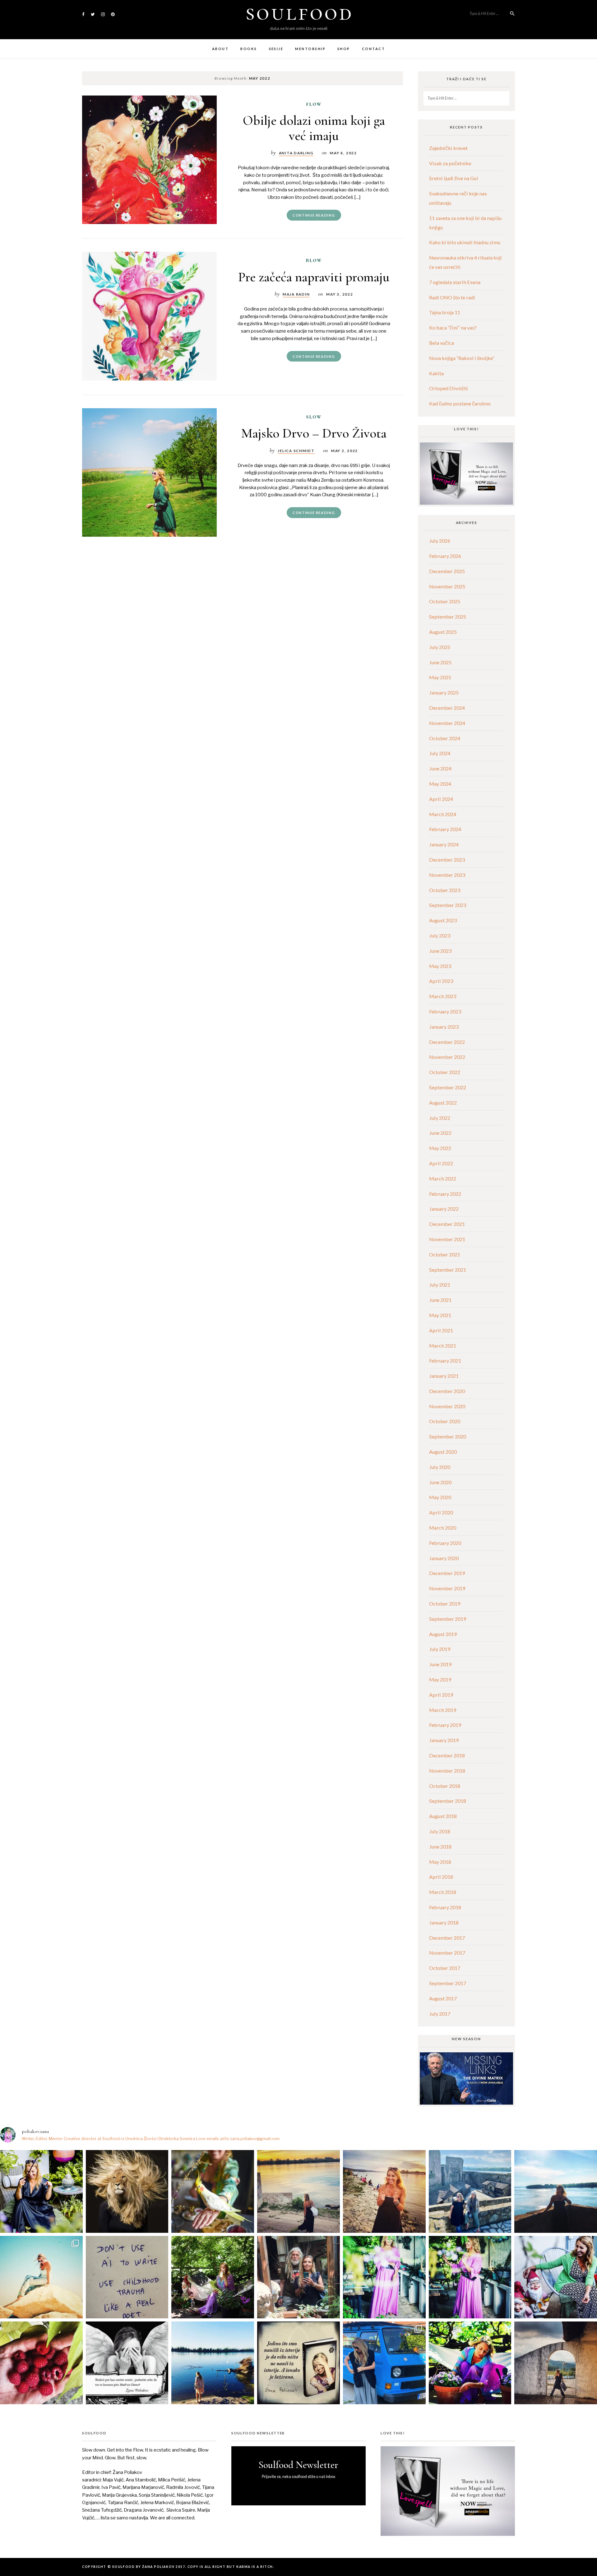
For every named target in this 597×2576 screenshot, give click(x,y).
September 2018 (448, 1801)
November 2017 (447, 1953)
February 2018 (445, 1907)
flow (314, 104)
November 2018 (447, 1771)
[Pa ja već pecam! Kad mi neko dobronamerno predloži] (384, 2191)
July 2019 (440, 1649)
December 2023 (447, 860)
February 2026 (445, 556)
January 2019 (444, 1740)
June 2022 (440, 1133)
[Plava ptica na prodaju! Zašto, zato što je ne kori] (384, 2363)
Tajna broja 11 (445, 312)
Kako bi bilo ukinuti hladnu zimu (465, 242)
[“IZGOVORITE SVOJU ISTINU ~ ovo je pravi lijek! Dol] (127, 2191)
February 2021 (445, 1360)
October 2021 (445, 1254)
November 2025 (447, 586)
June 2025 (440, 662)
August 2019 (443, 1634)
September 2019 (448, 1619)
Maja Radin (296, 294)
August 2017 (443, 1998)
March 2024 (443, 814)
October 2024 (445, 738)
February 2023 (445, 1011)
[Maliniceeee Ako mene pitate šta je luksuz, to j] (41, 2363)
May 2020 (440, 1497)
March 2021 (443, 1346)
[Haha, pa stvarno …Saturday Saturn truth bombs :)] (127, 2277)
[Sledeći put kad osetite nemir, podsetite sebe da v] (127, 2363)
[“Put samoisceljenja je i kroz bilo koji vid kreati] (384, 2277)
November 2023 (447, 875)
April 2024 (441, 799)
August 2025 (443, 632)
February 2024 (445, 829)
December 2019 (447, 1573)
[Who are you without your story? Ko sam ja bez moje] (470, 2363)
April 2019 (441, 1695)
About (220, 49)
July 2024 (440, 753)
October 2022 (445, 1072)
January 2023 (444, 1027)
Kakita (436, 373)
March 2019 (443, 1710)
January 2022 (444, 1209)
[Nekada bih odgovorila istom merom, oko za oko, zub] (41, 2191)
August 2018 (443, 1816)
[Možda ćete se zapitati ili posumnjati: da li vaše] (213, 2363)
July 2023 (440, 935)
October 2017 (445, 1968)
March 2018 (443, 1892)
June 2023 (440, 951)
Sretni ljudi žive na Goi (454, 178)
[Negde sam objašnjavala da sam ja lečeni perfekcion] (470, 2277)
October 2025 (445, 601)
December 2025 (447, 571)
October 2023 (445, 890)
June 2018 (440, 1847)
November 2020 (447, 1406)
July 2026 (440, 541)
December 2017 (447, 1938)
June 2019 (440, 1664)
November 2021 (447, 1239)
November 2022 (447, 1057)
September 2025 (448, 617)
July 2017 (440, 2014)
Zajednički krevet (448, 148)
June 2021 (440, 1300)
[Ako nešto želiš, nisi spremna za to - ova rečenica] (556, 2191)
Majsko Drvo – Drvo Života (314, 433)
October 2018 (445, 1786)
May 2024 (440, 784)
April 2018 (441, 1877)
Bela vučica (442, 343)
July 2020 (440, 1467)
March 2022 (443, 1178)
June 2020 (440, 1482)
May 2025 (440, 677)
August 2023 (443, 920)
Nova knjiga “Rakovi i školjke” (462, 358)
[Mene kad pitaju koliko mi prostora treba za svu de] (470, 2191)
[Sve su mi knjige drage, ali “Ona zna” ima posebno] (298, 2363)
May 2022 (440, 1148)
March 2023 (443, 996)
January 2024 (444, 844)
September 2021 (448, 1270)
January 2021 (444, 1376)
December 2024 (447, 708)
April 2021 (441, 1330)
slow (314, 417)
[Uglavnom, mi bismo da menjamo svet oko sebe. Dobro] (213, 2277)
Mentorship (310, 49)
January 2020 (444, 1558)
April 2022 (441, 1163)
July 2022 (440, 1118)
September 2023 (448, 905)
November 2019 (447, 1588)
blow (314, 260)
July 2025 (440, 647)
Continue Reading (314, 215)
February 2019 (445, 1725)
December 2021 (447, 1224)
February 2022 (445, 1194)
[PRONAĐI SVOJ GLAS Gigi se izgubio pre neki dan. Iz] (213, 2191)
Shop (344, 49)
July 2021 (440, 1285)
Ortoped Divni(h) (448, 388)
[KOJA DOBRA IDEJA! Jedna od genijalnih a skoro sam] (298, 2277)
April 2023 (441, 981)
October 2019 (445, 1604)
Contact (373, 49)
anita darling (296, 153)
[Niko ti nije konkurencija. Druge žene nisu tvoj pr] (556, 2277)
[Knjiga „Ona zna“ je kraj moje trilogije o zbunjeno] (556, 2363)
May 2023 (440, 966)
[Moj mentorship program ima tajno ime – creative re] (41, 2277)
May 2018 (440, 1862)
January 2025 (444, 692)
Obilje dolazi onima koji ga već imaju (314, 128)
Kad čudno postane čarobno (460, 403)
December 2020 (447, 1391)
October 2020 (445, 1421)
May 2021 (440, 1315)
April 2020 (441, 1512)
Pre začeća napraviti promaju (314, 277)
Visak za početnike (450, 163)
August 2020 (443, 1452)
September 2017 (448, 1983)
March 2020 (443, 1528)
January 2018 (444, 1922)
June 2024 (440, 768)
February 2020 (445, 1543)
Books (249, 49)
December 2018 (447, 1755)
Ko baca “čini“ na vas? (453, 327)
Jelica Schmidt (296, 451)
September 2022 (448, 1087)
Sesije (276, 49)
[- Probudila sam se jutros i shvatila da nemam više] (298, 2191)
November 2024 (447, 723)
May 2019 (440, 1679)
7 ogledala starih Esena (455, 282)
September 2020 (448, 1436)
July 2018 (440, 1831)
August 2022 (443, 1103)
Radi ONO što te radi (452, 297)
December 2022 (447, 1042)
